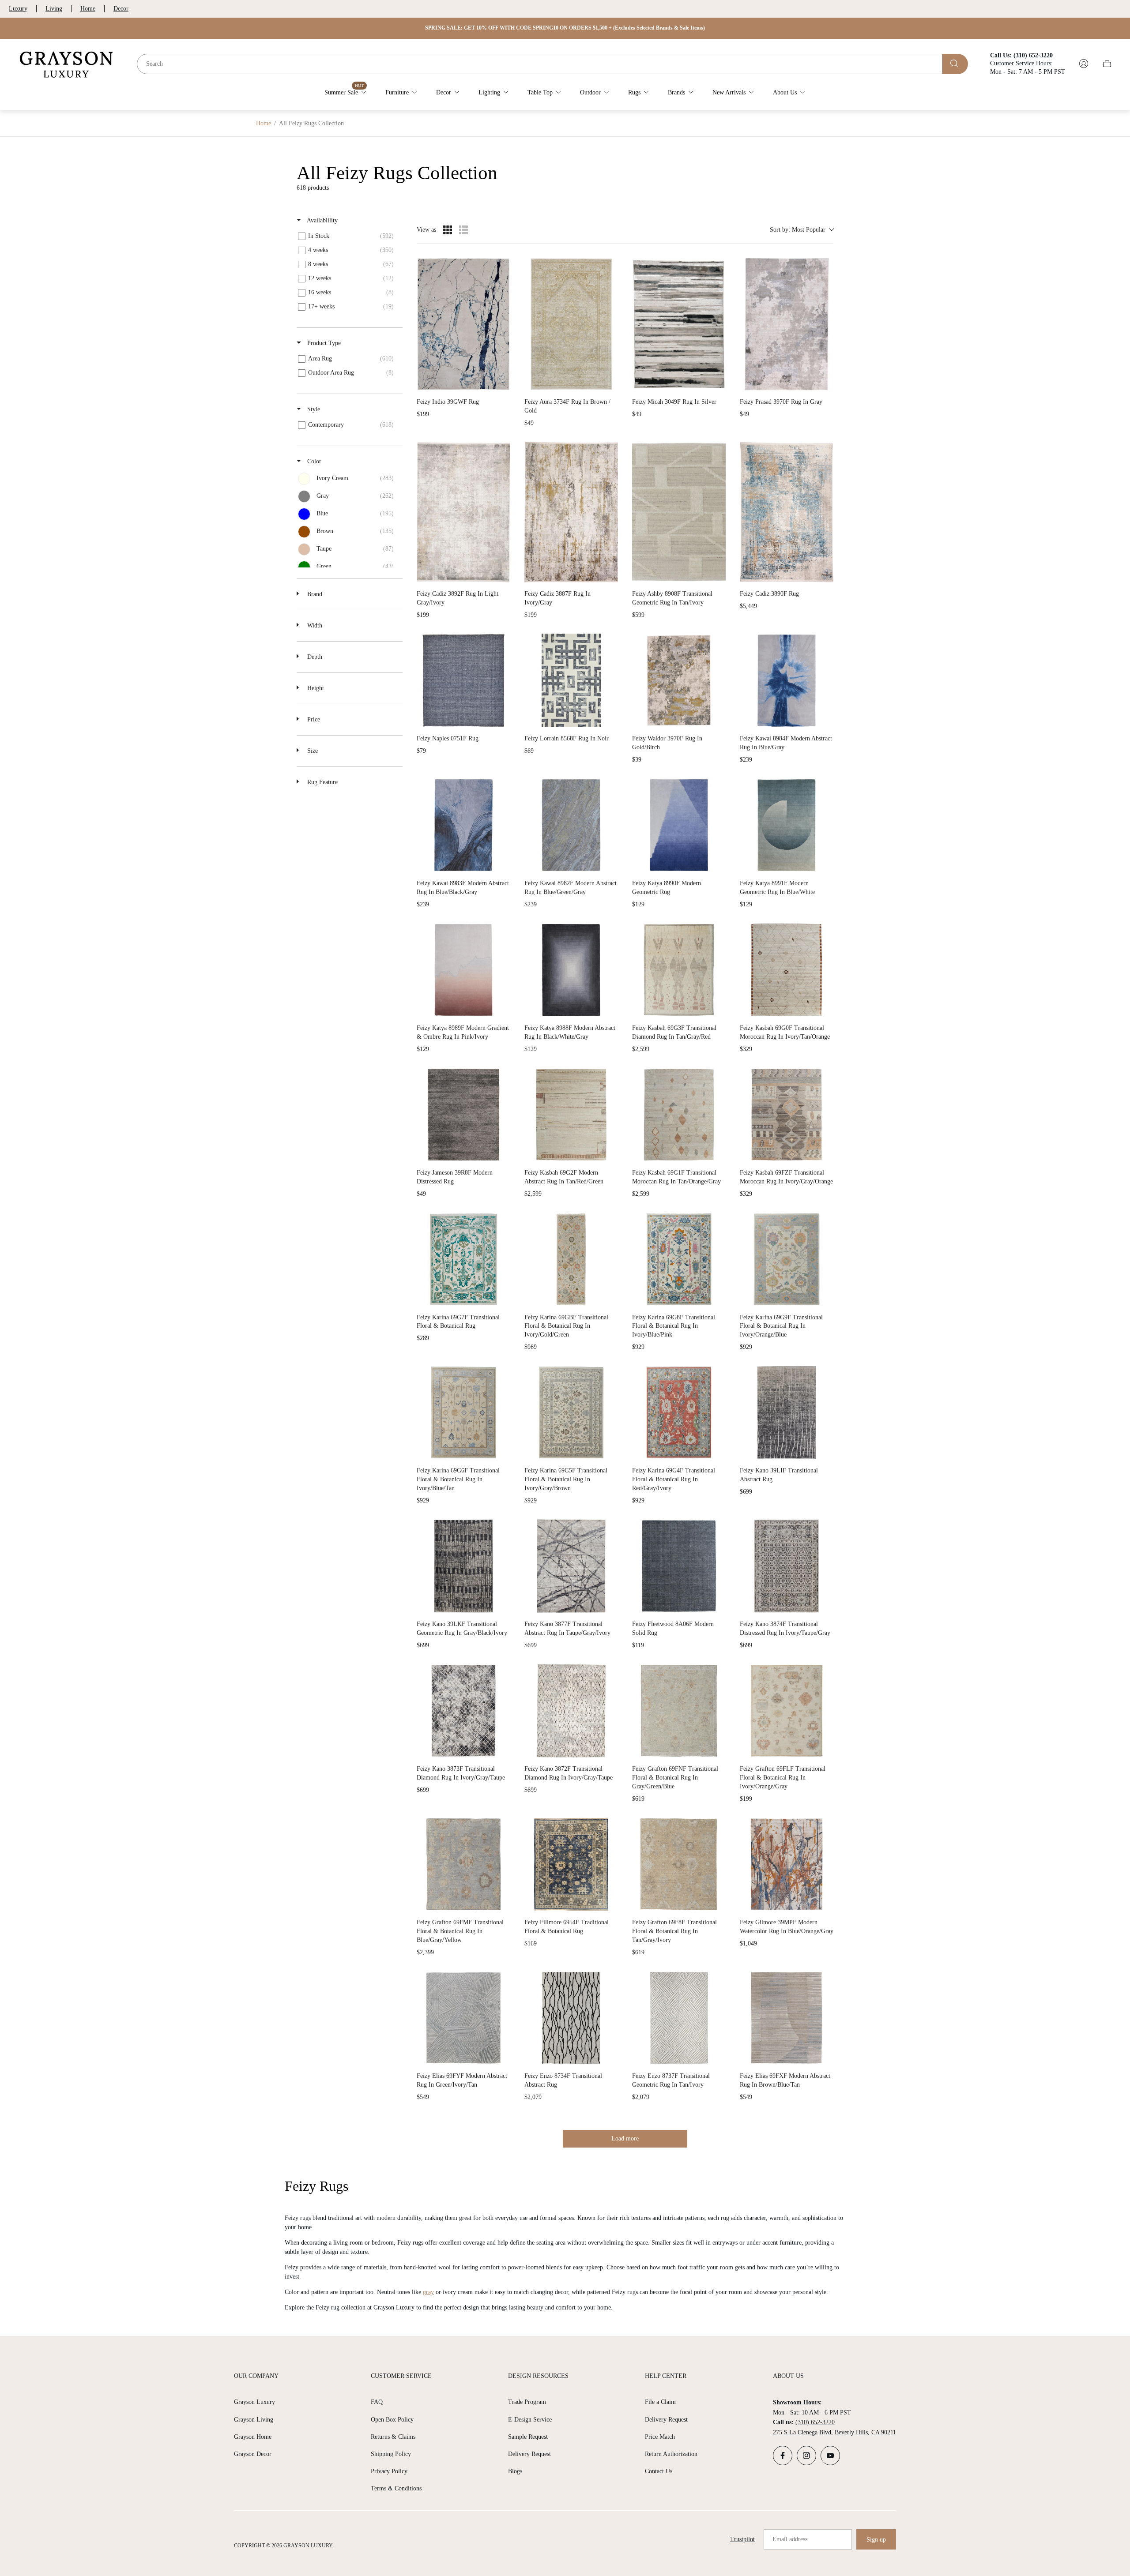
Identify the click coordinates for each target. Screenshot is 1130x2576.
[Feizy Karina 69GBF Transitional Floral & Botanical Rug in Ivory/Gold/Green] (571, 1259)
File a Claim (660, 2402)
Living (54, 9)
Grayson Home (253, 2437)
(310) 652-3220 (815, 2422)
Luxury (18, 9)
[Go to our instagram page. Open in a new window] (806, 2456)
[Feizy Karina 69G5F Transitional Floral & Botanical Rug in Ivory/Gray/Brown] (571, 1412)
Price (313, 719)
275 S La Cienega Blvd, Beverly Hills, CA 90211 (834, 2432)
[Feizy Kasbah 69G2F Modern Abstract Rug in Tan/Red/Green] (571, 1115)
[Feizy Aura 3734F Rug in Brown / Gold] (571, 324)
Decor (121, 9)
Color (313, 461)
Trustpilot (742, 2539)
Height (315, 688)
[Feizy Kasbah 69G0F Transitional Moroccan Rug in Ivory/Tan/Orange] (787, 970)
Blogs (515, 2471)
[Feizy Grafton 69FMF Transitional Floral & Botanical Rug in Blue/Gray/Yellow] (463, 1864)
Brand (314, 594)
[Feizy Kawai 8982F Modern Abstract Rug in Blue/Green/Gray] (571, 825)
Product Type (323, 343)
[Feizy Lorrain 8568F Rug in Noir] (571, 680)
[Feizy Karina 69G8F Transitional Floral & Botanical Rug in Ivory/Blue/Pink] (679, 1259)
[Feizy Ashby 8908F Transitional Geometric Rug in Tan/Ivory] (679, 512)
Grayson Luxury (254, 2402)
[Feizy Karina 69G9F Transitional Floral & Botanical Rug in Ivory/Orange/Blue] (787, 1259)
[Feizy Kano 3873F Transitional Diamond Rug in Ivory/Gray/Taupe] (463, 1711)
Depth (314, 657)
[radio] (448, 230)
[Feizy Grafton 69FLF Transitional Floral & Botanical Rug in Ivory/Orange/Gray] (787, 1711)
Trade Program (527, 2402)
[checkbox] (348, 236)
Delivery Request (529, 2454)
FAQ (377, 2402)
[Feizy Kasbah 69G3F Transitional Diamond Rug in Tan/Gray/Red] (679, 970)
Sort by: (798, 230)
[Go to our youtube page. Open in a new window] (830, 2456)
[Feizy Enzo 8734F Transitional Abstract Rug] (571, 2018)
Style (313, 409)
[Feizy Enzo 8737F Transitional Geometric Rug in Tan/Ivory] (679, 2018)
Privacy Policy (389, 2471)
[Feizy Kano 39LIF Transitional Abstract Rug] (787, 1412)
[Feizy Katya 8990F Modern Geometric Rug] (679, 825)
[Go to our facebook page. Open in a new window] (783, 2456)
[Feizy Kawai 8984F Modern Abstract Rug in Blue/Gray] (787, 680)
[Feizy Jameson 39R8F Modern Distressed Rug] (463, 1115)
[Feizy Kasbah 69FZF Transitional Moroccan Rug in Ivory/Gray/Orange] (787, 1115)
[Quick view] (501, 382)
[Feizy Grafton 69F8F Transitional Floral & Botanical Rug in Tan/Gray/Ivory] (679, 1864)
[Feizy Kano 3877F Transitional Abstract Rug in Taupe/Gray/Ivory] (571, 1566)
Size (312, 751)
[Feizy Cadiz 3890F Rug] (787, 512)
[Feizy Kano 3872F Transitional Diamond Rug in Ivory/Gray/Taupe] (571, 1711)
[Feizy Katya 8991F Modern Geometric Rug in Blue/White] (787, 825)
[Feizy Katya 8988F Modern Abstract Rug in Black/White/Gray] (571, 970)
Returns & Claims (393, 2437)
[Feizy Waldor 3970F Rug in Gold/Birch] (679, 680)
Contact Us (659, 2471)
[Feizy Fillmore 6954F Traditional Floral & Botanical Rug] (571, 1864)
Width (314, 625)
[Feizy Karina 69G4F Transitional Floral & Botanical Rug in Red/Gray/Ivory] (679, 1412)
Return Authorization (671, 2454)
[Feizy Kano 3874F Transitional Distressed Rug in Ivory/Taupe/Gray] (787, 1566)
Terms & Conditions (396, 2488)
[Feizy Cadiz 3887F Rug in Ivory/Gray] (571, 512)
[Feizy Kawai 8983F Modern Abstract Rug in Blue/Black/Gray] (463, 825)
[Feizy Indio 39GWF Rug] (463, 324)
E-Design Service (530, 2420)
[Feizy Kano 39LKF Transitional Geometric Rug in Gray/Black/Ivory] (463, 1566)
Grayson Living (254, 2420)
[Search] (955, 64)
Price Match (660, 2437)
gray (428, 2292)
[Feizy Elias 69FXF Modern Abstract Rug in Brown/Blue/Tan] (787, 2018)
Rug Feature (322, 782)
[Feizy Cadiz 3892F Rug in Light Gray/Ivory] (463, 512)
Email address (790, 2539)
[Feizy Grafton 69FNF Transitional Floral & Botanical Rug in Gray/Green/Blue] (679, 1711)
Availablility (322, 220)
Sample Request (528, 2437)
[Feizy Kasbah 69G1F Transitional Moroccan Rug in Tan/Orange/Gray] (679, 1115)
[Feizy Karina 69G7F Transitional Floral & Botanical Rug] (463, 1259)
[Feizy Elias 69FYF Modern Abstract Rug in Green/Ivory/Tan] (463, 2018)
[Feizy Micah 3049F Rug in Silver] (679, 324)
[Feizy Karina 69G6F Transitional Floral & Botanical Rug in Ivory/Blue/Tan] (463, 1412)
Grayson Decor (253, 2454)
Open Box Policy (392, 2420)
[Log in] (1084, 64)
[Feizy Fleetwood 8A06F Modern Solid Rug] (679, 1566)
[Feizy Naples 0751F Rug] (463, 680)
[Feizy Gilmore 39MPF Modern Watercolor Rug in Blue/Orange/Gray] (787, 1864)
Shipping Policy (391, 2454)
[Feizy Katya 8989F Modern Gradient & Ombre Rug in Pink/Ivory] (463, 970)
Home (88, 9)
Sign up (876, 2540)
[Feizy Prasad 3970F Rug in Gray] (787, 324)
